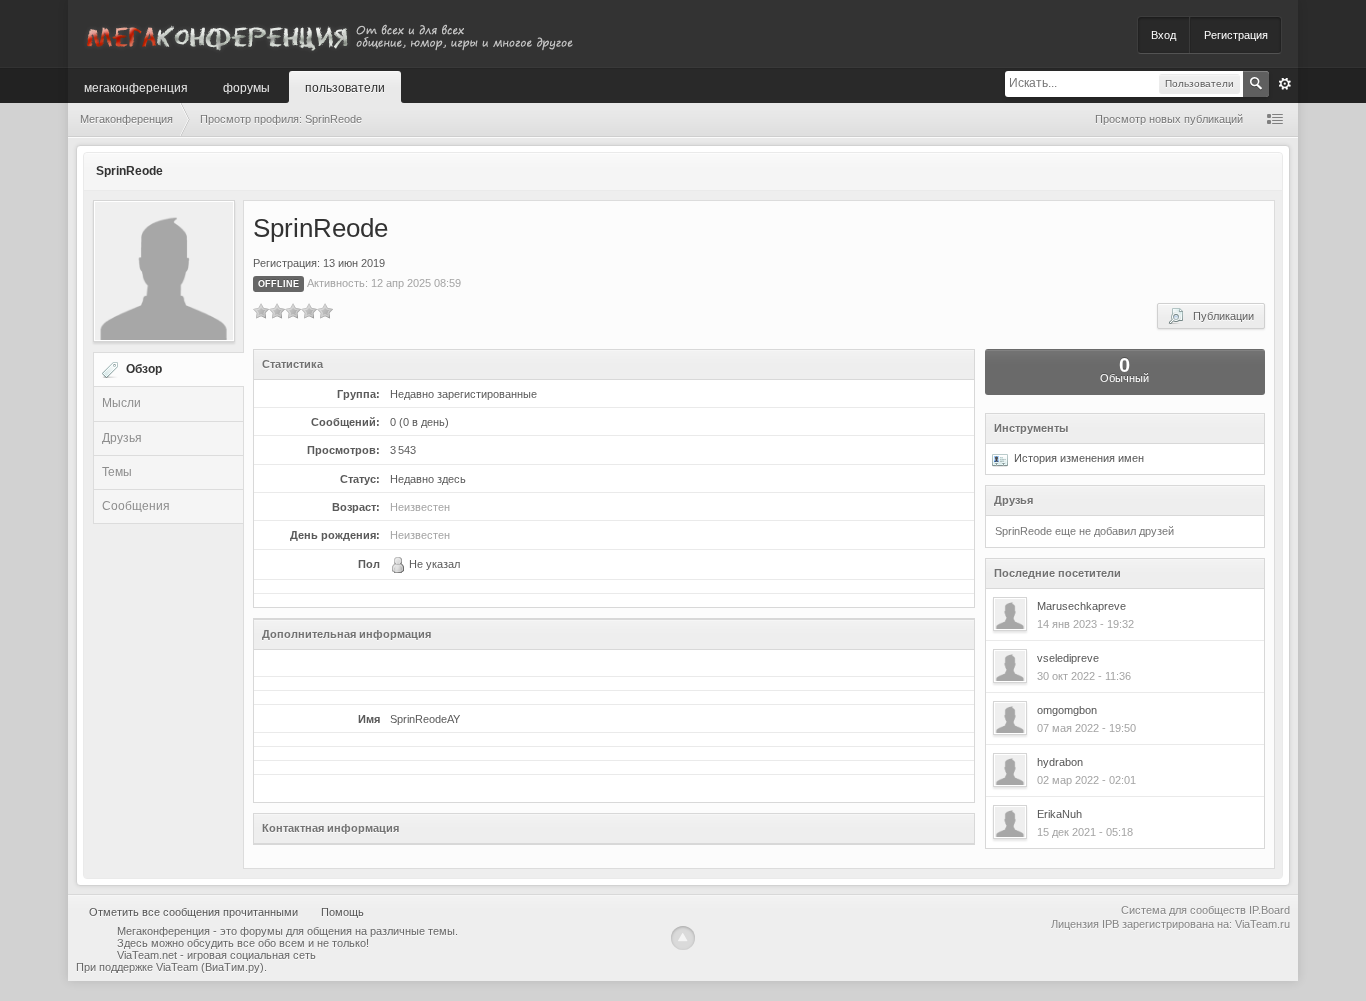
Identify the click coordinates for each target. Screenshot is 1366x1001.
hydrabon (1060, 762)
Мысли (121, 403)
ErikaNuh (1059, 814)
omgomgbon (1067, 710)
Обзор (144, 369)
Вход (1163, 35)
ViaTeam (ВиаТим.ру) (210, 967)
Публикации (1219, 316)
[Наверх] (683, 938)
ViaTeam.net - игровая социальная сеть (216, 955)
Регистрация (1236, 35)
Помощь (342, 912)
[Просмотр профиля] (1010, 614)
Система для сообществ (1183, 910)
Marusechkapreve (1081, 606)
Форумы (246, 86)
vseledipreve (1068, 658)
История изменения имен (1076, 458)
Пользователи (345, 86)
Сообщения (136, 506)
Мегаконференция (136, 86)
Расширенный (1285, 84)
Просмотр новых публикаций (1169, 119)
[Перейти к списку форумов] (328, 33)
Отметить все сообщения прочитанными (193, 912)
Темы (117, 472)
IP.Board (1269, 910)
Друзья (122, 438)
